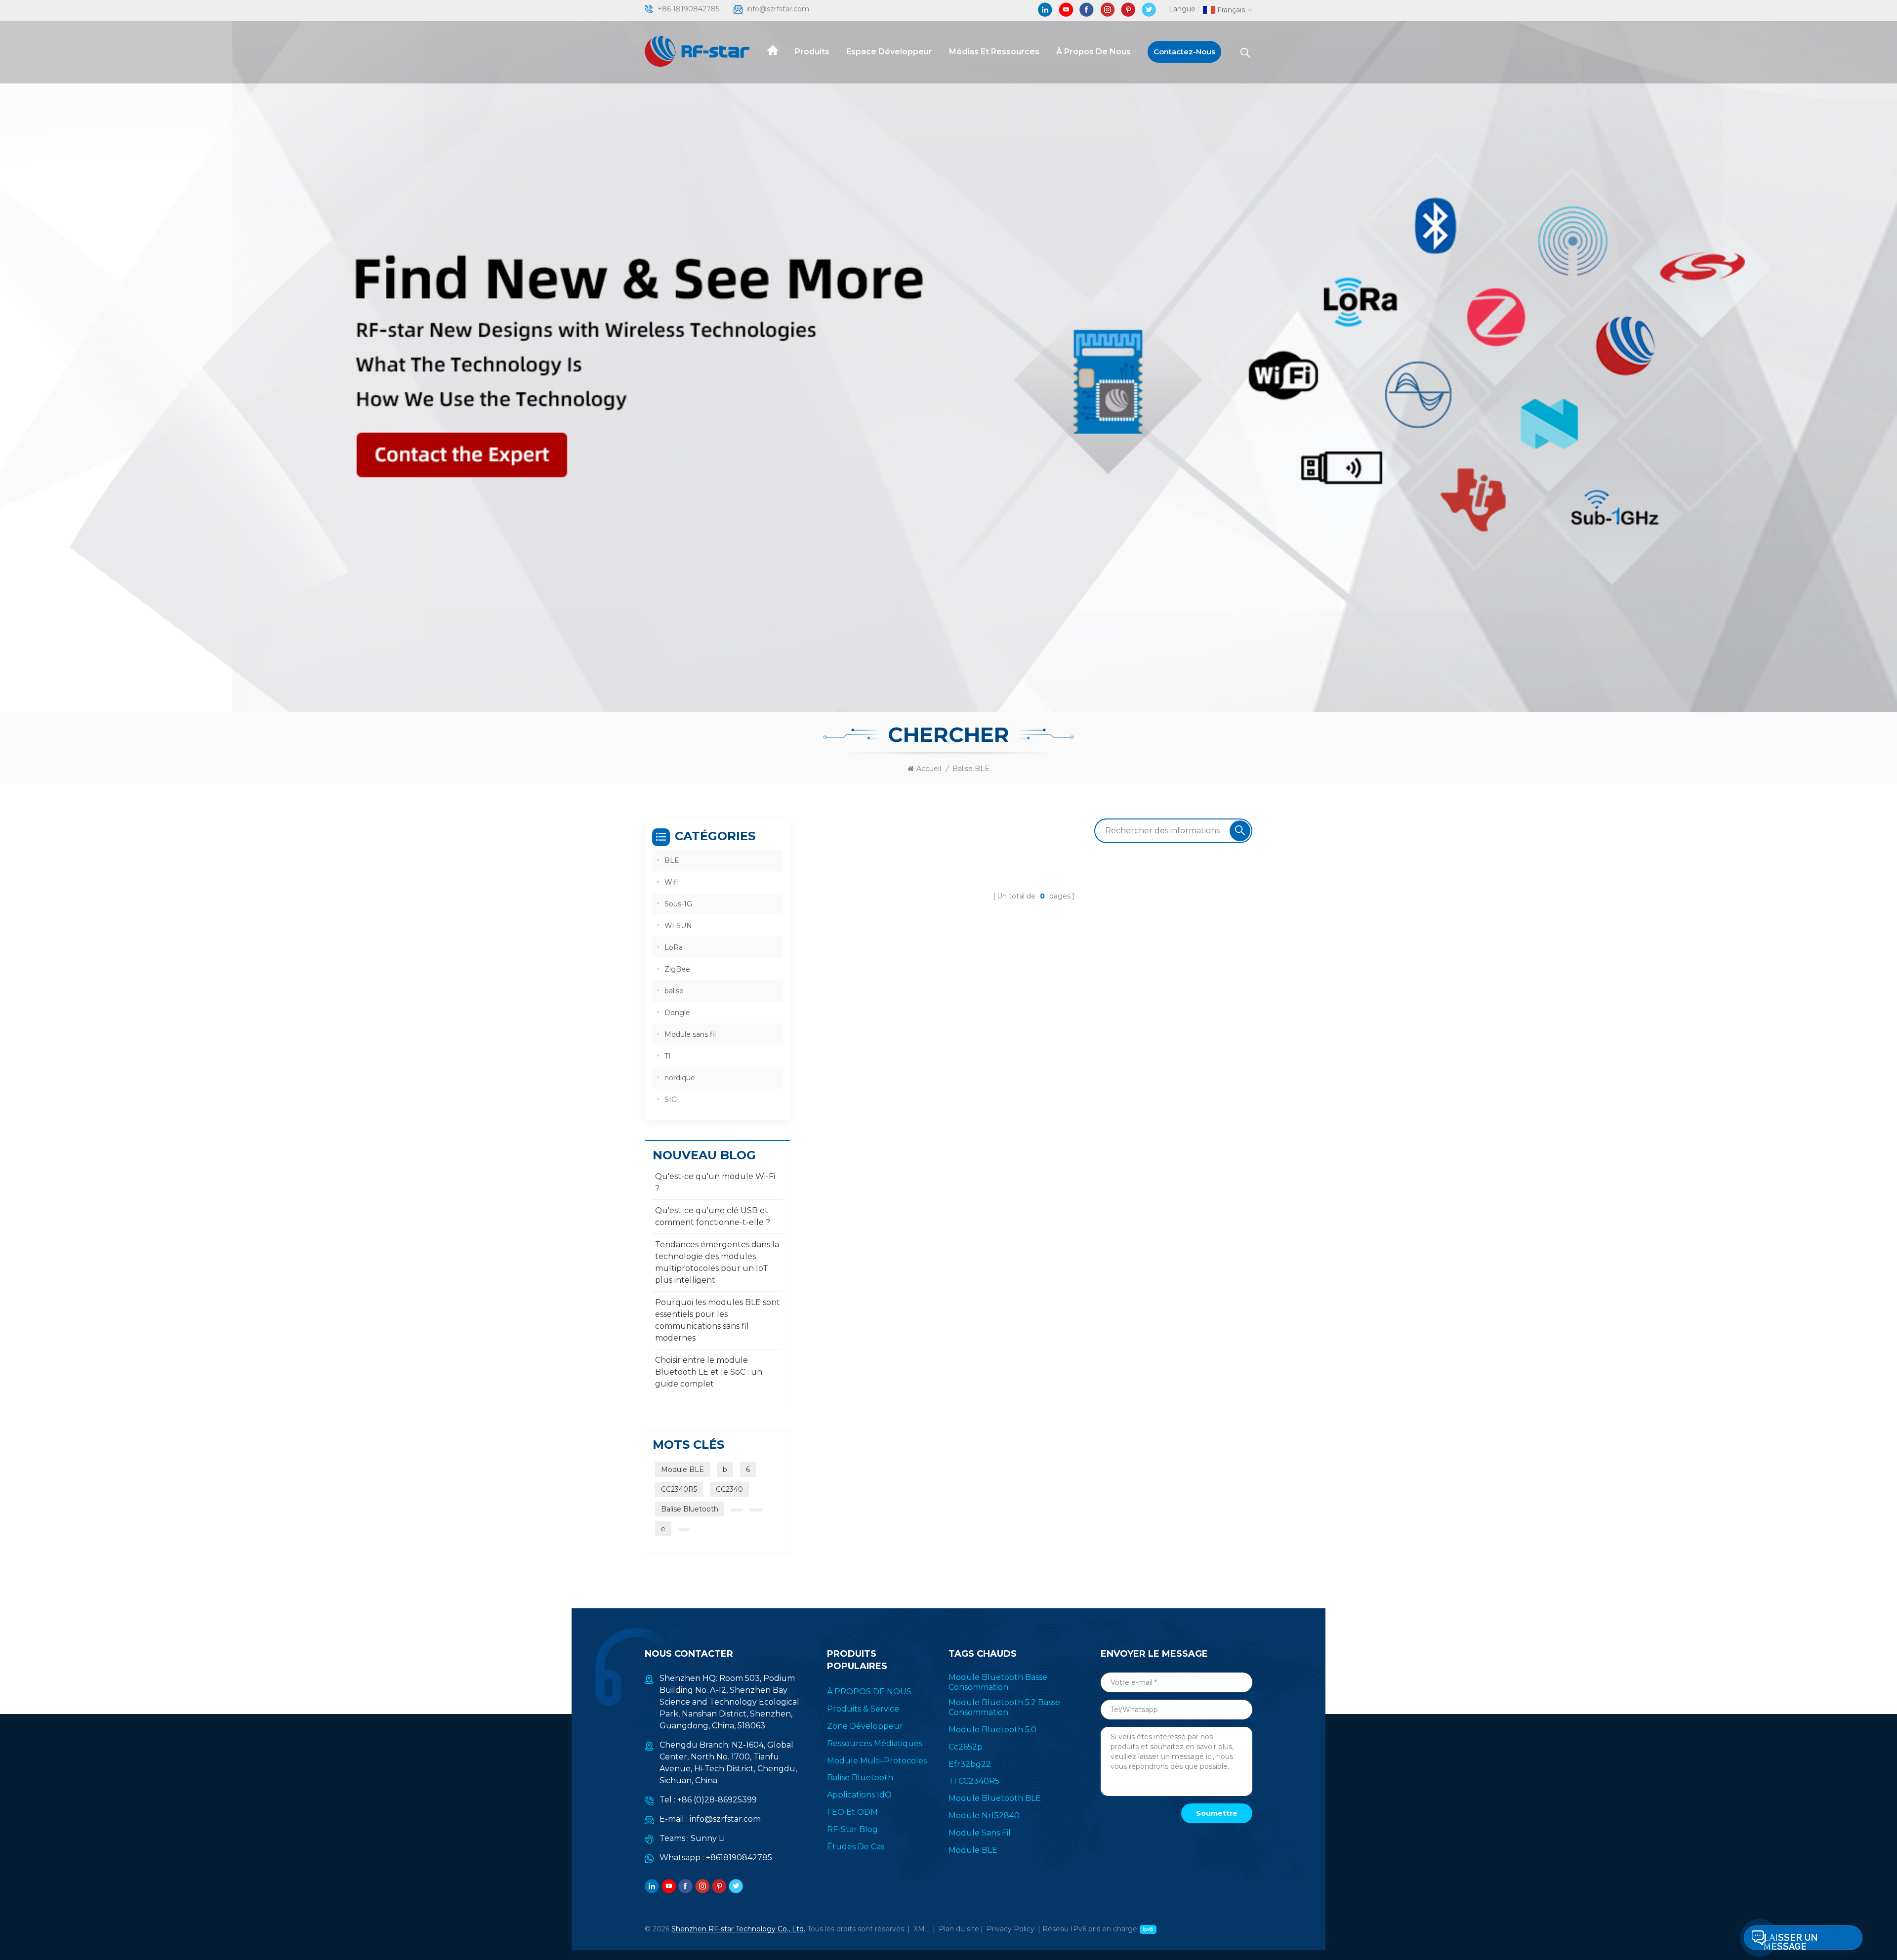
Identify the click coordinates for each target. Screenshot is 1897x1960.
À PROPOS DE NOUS (869, 1692)
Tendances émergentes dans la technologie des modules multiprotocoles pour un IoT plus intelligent (717, 1262)
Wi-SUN (678, 926)
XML (921, 1929)
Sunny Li (708, 1838)
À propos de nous (1093, 52)
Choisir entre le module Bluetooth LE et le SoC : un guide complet (709, 1372)
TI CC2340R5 (974, 1781)
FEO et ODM (852, 1812)
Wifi (671, 882)
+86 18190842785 (688, 9)
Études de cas (856, 1847)
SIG (671, 1100)
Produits (812, 52)
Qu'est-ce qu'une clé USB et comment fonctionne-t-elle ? (713, 1216)
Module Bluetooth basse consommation (998, 1682)
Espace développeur (889, 52)
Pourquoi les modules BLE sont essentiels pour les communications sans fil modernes (718, 1320)
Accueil (929, 769)
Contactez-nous (1184, 52)
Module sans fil (690, 1034)
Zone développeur (865, 1726)
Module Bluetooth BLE (995, 1798)
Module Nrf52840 (984, 1816)
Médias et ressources (994, 52)
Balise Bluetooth (690, 1509)
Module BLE (682, 1470)
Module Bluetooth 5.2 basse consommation (1004, 1707)
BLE (672, 860)
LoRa (674, 947)
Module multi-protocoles (877, 1761)
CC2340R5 (679, 1489)
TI (668, 1056)
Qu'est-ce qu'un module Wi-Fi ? (715, 1182)
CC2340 (729, 1489)
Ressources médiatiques (875, 1743)
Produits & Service (863, 1709)
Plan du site (959, 1929)
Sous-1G (678, 904)
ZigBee (677, 969)
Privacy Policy (1010, 1929)
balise (674, 991)
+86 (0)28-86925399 (717, 1800)
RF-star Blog (852, 1829)
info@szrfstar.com (778, 9)
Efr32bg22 (970, 1764)
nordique (680, 1078)
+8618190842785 (739, 1858)
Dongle (677, 1013)
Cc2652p (966, 1747)
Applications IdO (859, 1795)
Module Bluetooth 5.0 (992, 1730)
